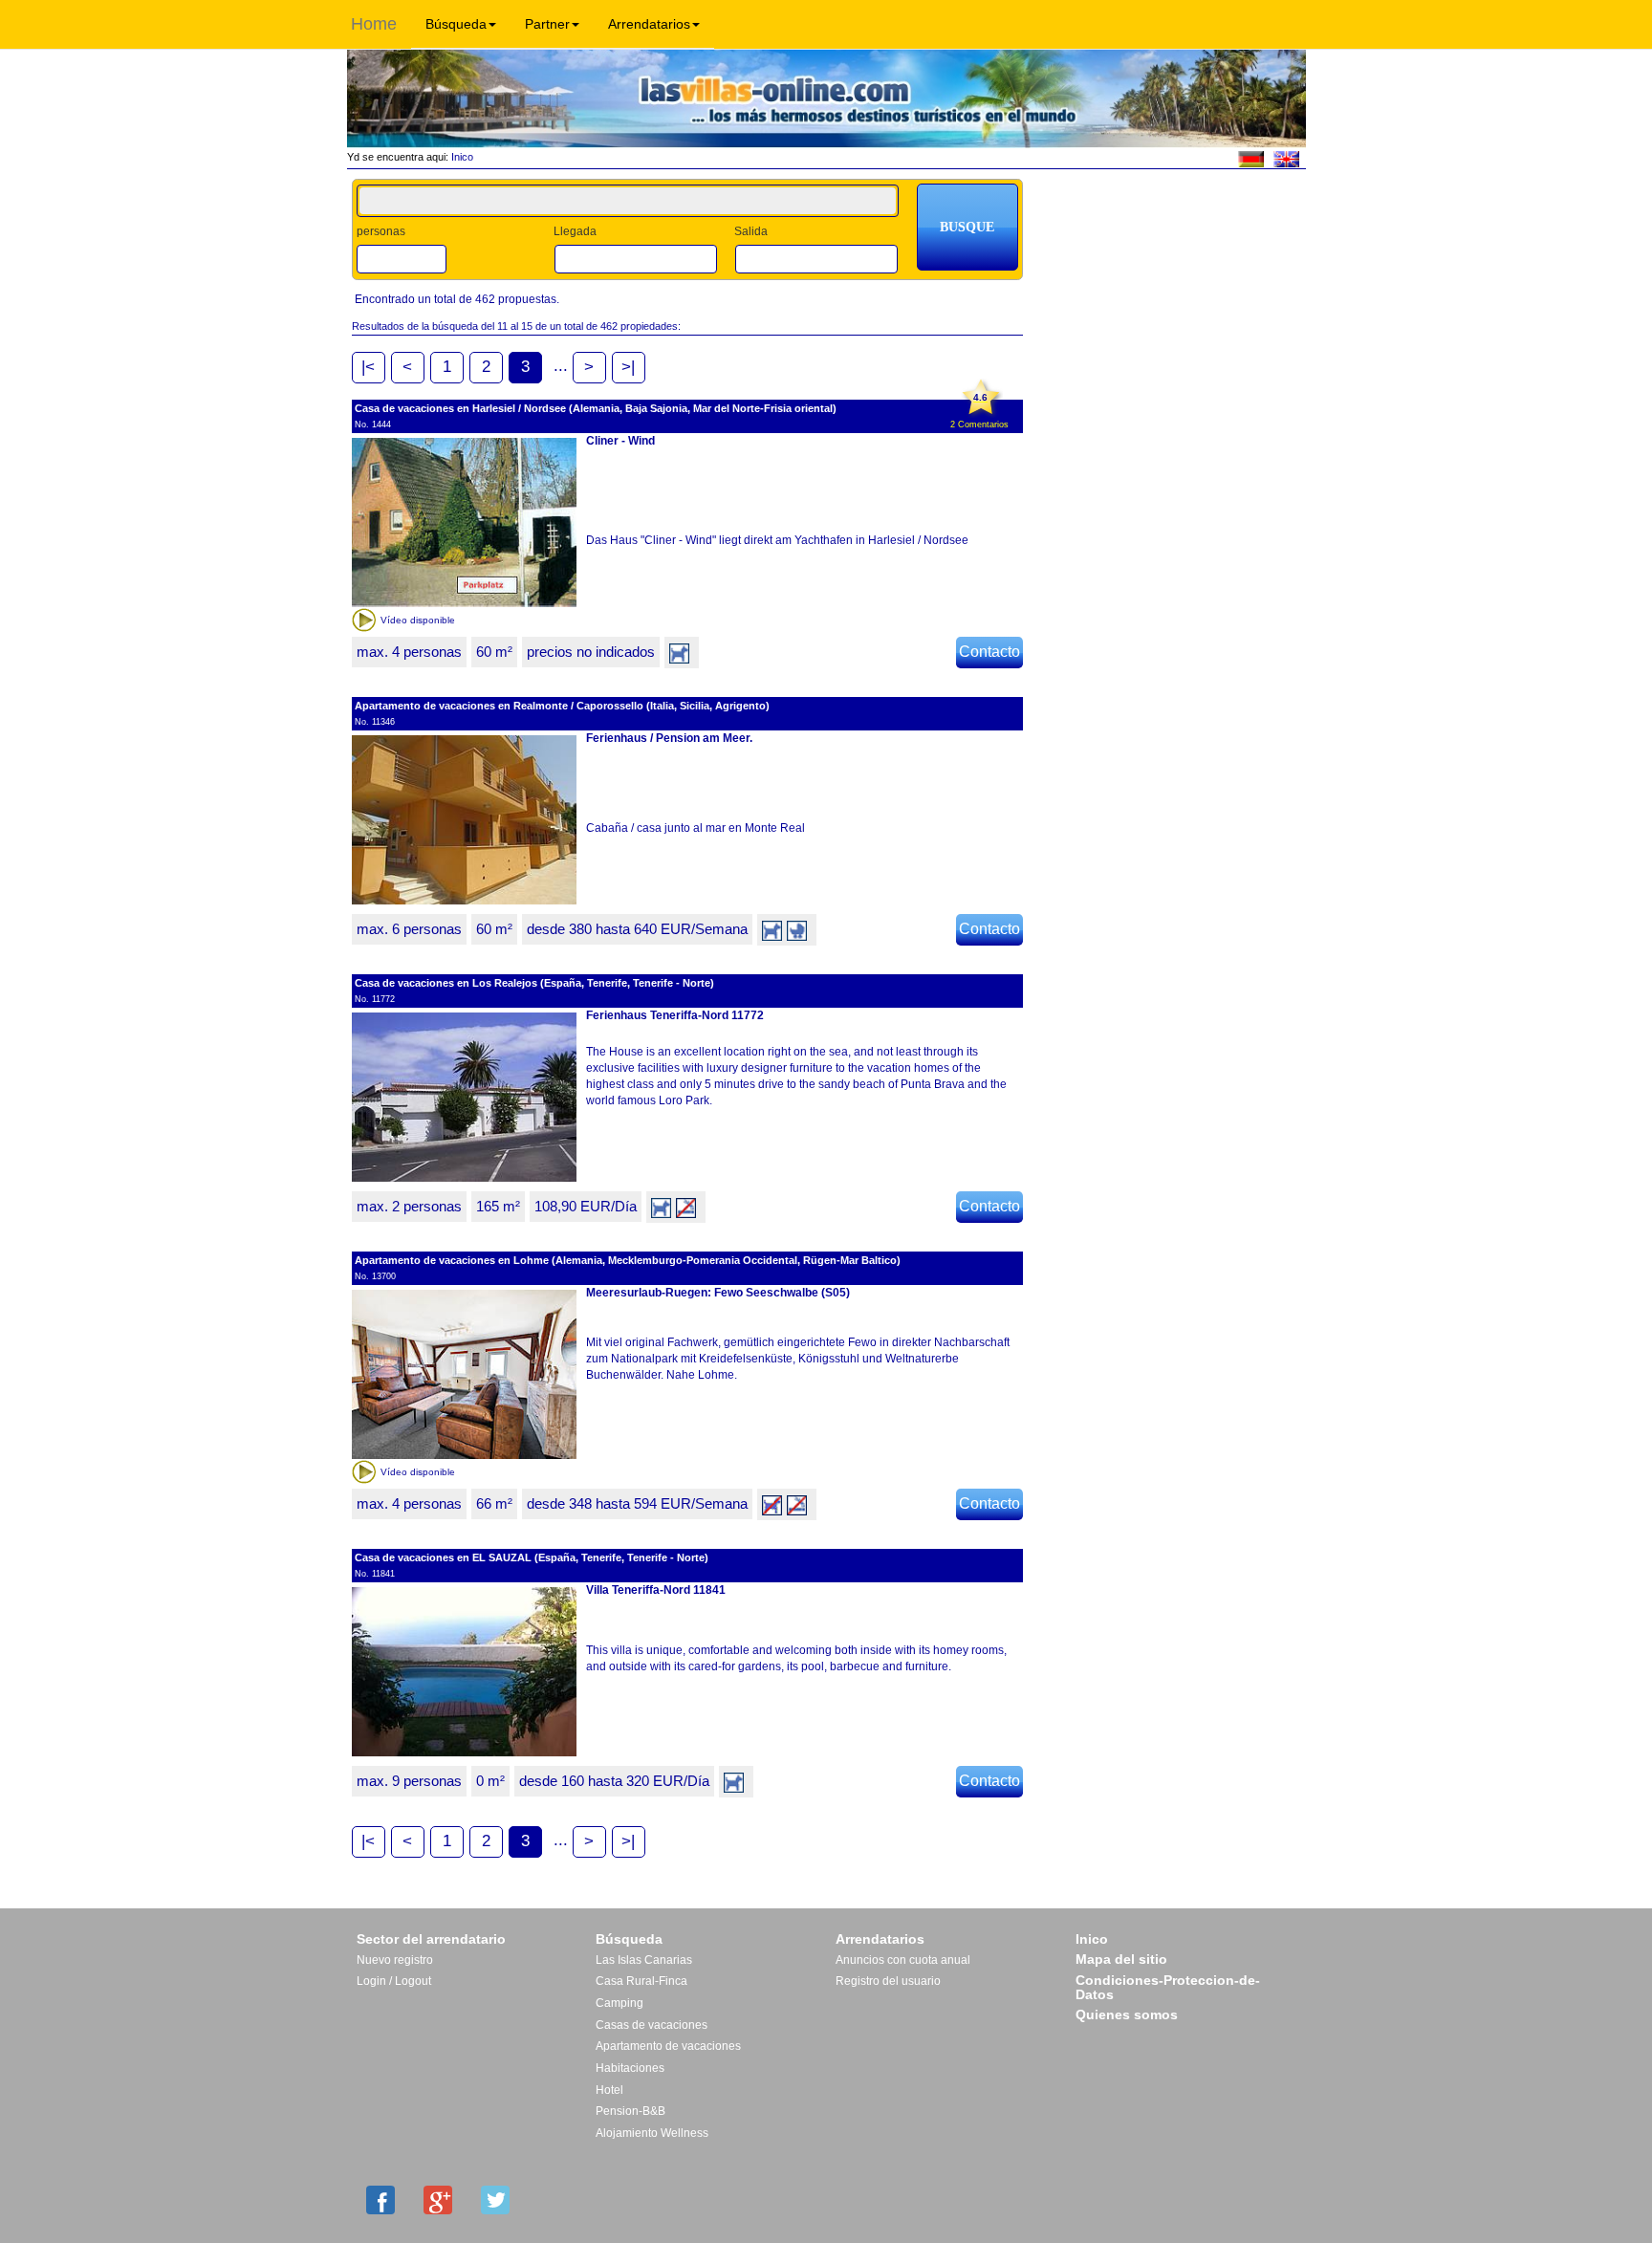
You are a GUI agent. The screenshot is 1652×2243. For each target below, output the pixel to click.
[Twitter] (495, 2200)
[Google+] (438, 2200)
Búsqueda (456, 24)
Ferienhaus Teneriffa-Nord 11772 (675, 1015)
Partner (547, 24)
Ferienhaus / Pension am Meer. (669, 738)
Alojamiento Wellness (652, 2133)
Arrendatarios (649, 24)
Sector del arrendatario (431, 1939)
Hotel (609, 2090)
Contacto (989, 652)
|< (368, 367)
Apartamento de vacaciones (668, 2046)
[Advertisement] (1171, 236)
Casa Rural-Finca (641, 1981)
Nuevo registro (395, 1960)
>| (628, 367)
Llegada (575, 231)
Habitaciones (630, 2068)
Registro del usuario (888, 1981)
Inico (461, 157)
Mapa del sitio (1121, 1959)
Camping (619, 2003)
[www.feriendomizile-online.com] (1251, 158)
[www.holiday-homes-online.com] (1286, 158)
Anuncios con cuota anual (903, 1960)
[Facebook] (380, 2200)
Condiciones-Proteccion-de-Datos (1168, 1988)
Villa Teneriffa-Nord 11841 (656, 1590)
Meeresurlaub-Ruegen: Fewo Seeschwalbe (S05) (718, 1293)
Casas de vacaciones (652, 2025)
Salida (751, 231)
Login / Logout (394, 1981)
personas (381, 231)
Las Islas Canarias (644, 1960)
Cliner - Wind (620, 441)
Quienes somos (1127, 2014)
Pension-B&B (630, 2111)
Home (374, 24)
